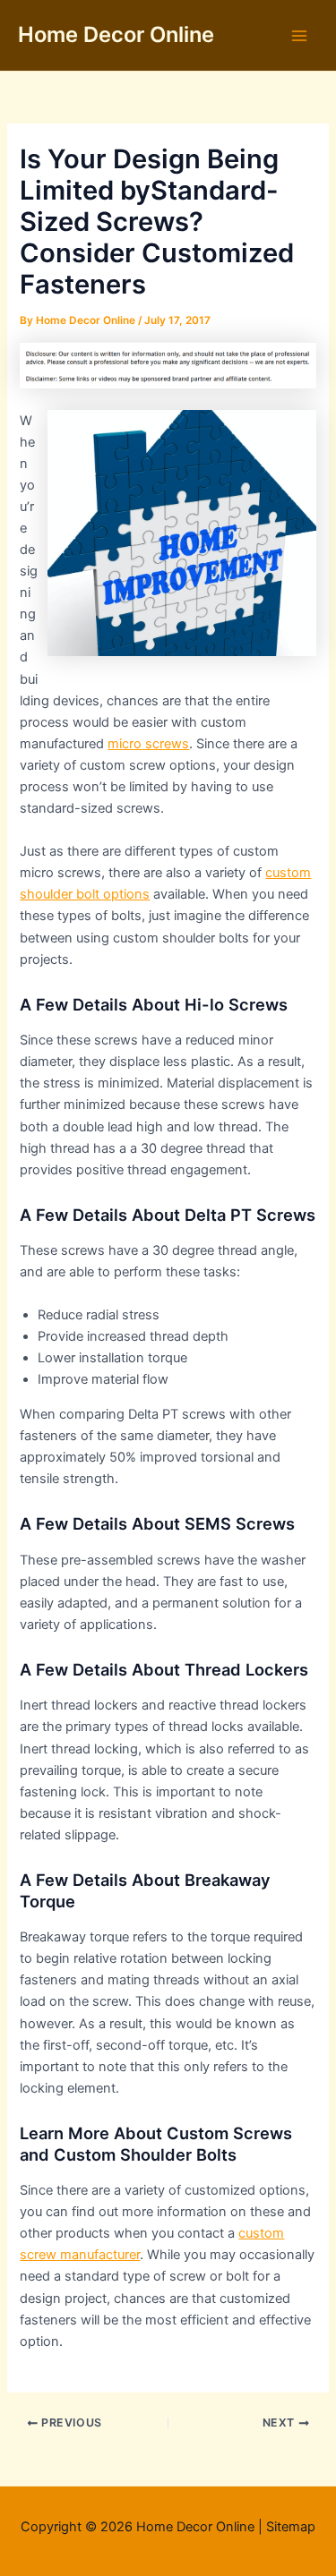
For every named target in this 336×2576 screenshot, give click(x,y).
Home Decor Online (116, 34)
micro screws (148, 744)
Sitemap (291, 2527)
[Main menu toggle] (299, 36)
